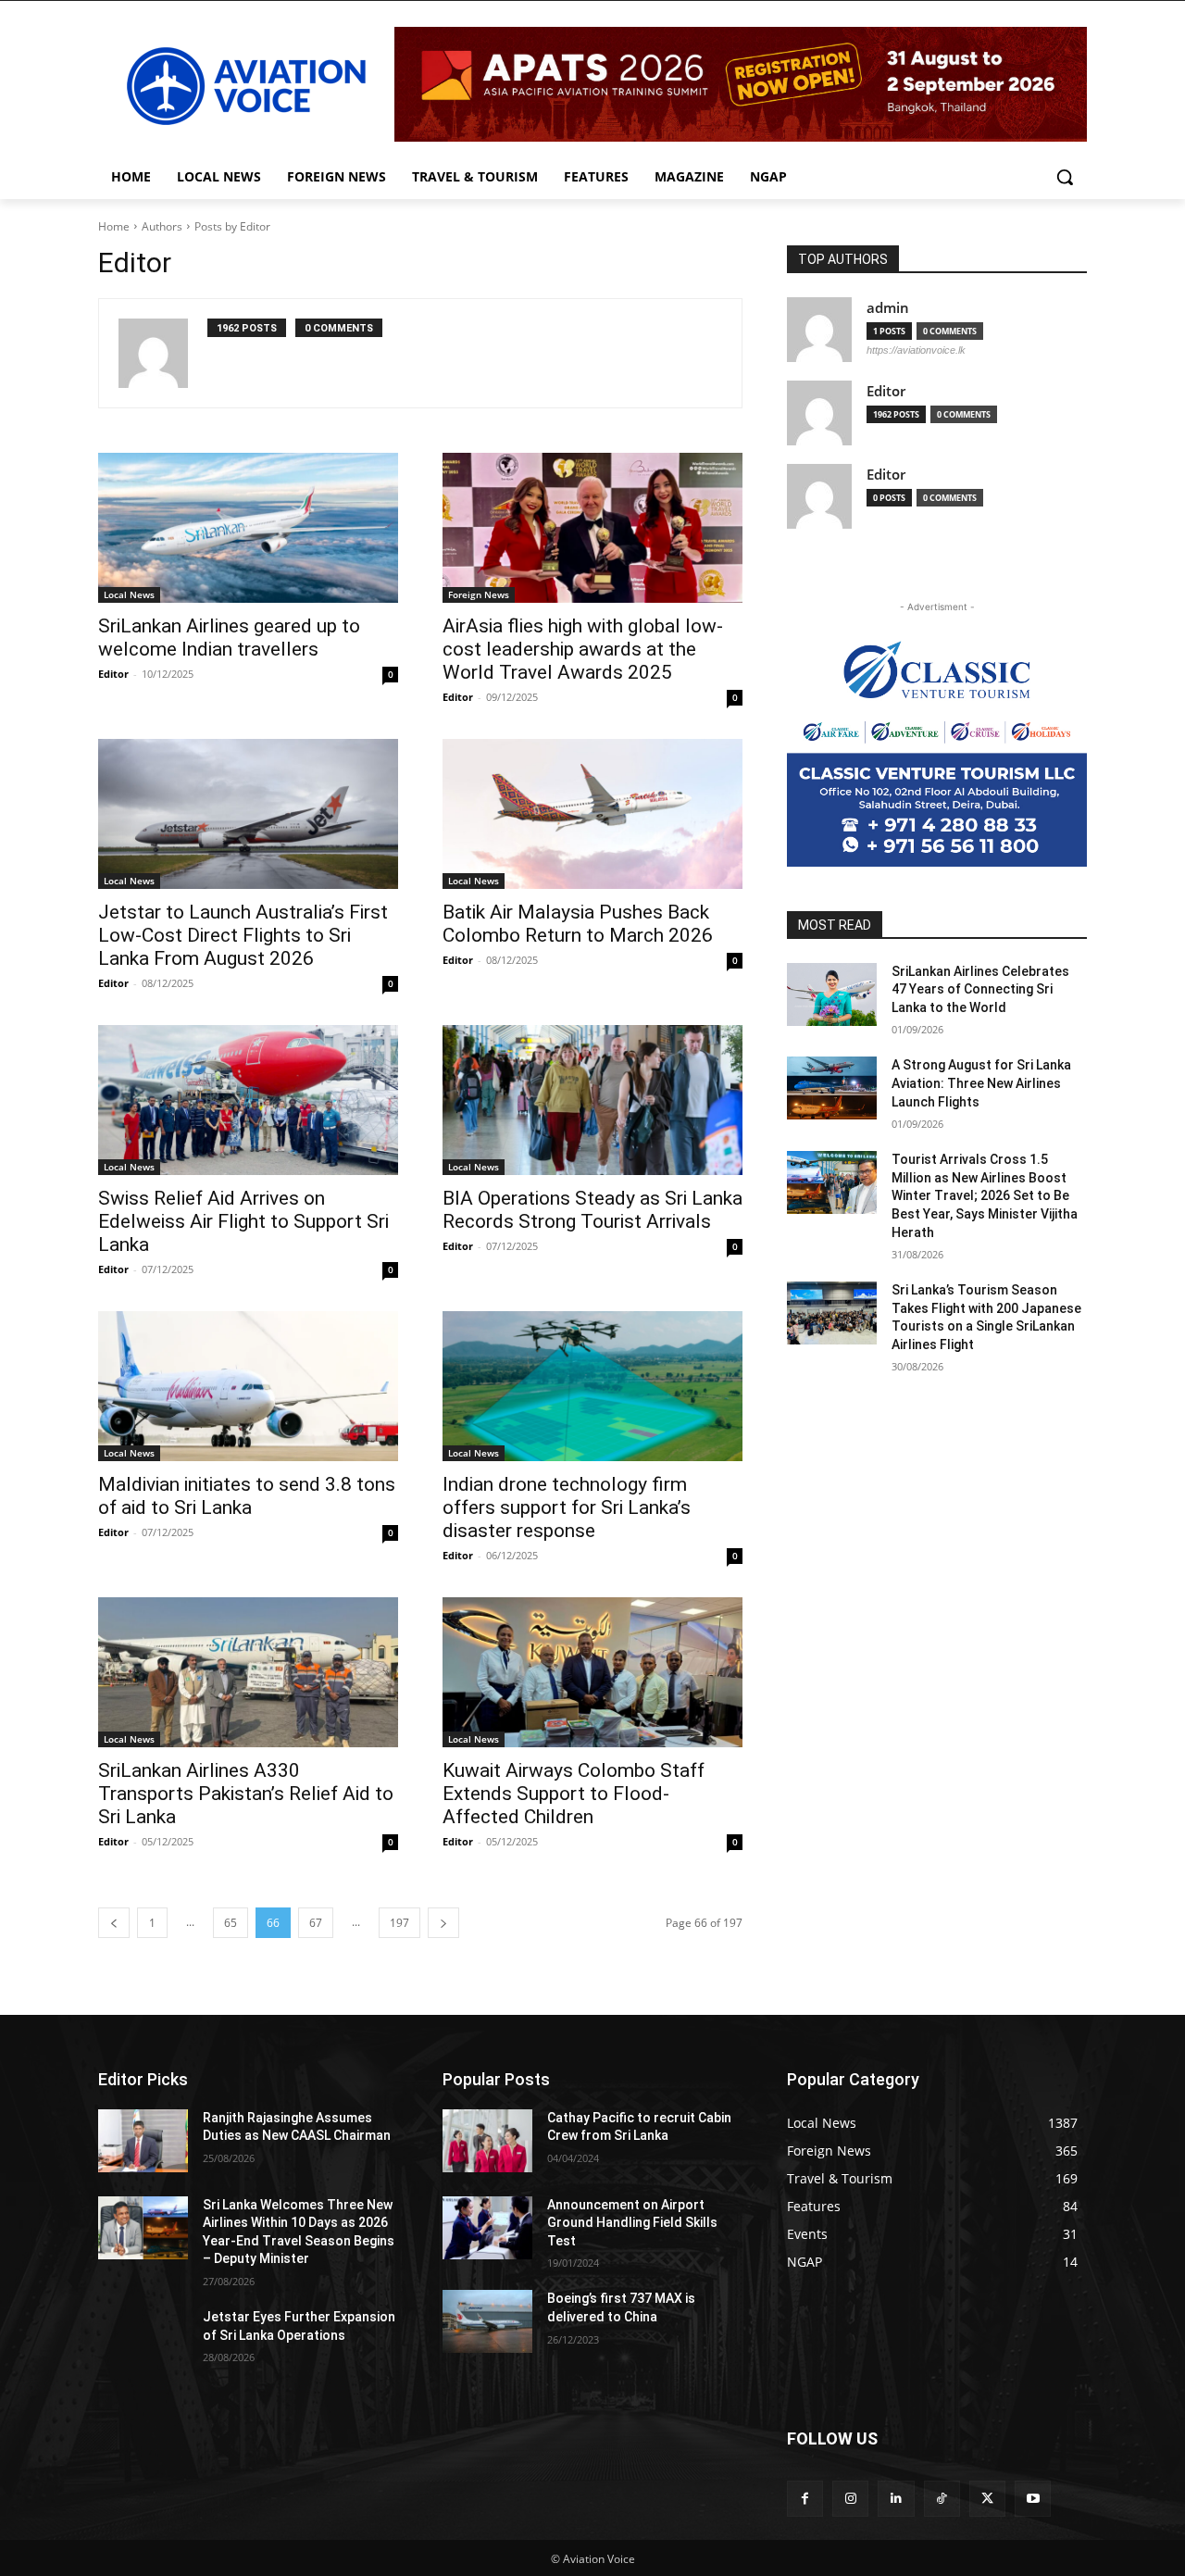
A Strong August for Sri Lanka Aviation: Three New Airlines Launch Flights (981, 1083)
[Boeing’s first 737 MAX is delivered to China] (487, 2321)
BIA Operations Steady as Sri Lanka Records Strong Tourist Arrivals (592, 1210)
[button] (1065, 177)
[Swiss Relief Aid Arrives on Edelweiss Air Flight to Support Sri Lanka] (248, 1100)
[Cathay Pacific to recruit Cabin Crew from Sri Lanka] (487, 2141)
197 (399, 1923)
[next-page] (443, 1923)
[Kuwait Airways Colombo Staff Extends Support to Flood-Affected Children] (592, 1672)
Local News (129, 594)
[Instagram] (850, 2499)
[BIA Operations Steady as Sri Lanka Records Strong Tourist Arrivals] (592, 1100)
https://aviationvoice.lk (916, 350)
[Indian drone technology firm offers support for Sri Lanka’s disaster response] (592, 1386)
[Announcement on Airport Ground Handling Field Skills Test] (487, 2228)
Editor (113, 674)
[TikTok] (942, 2499)
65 (231, 1923)
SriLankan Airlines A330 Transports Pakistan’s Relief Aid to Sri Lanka (246, 1794)
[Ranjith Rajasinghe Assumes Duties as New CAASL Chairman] (143, 2141)
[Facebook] (805, 2499)
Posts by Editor (232, 226)
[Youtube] (1033, 2499)
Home (114, 226)
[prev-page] (114, 1923)
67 (316, 1923)
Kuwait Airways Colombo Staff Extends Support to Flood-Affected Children (574, 1794)
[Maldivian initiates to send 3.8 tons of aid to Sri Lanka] (248, 1386)
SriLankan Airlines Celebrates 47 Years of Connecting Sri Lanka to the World (980, 989)
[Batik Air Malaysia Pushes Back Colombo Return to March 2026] (592, 814)
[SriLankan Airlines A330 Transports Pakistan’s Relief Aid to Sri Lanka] (248, 1672)
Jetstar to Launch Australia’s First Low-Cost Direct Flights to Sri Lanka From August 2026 (243, 935)
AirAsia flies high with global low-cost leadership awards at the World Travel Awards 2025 (583, 649)
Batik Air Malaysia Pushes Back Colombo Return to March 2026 (578, 924)
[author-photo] (163, 353)
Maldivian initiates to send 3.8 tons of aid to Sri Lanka (247, 1496)
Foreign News (479, 594)
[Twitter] (987, 2499)
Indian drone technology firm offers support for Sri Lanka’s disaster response (567, 1507)
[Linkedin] (896, 2499)
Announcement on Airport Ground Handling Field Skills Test (632, 2223)
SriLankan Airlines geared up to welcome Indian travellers (229, 638)
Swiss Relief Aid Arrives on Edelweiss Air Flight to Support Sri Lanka (243, 1221)
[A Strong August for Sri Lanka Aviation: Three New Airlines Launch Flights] (832, 1088)
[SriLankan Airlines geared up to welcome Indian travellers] (248, 528)
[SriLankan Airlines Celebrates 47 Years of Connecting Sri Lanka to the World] (832, 994)
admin (888, 308)
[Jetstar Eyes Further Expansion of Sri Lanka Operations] (143, 2340)
